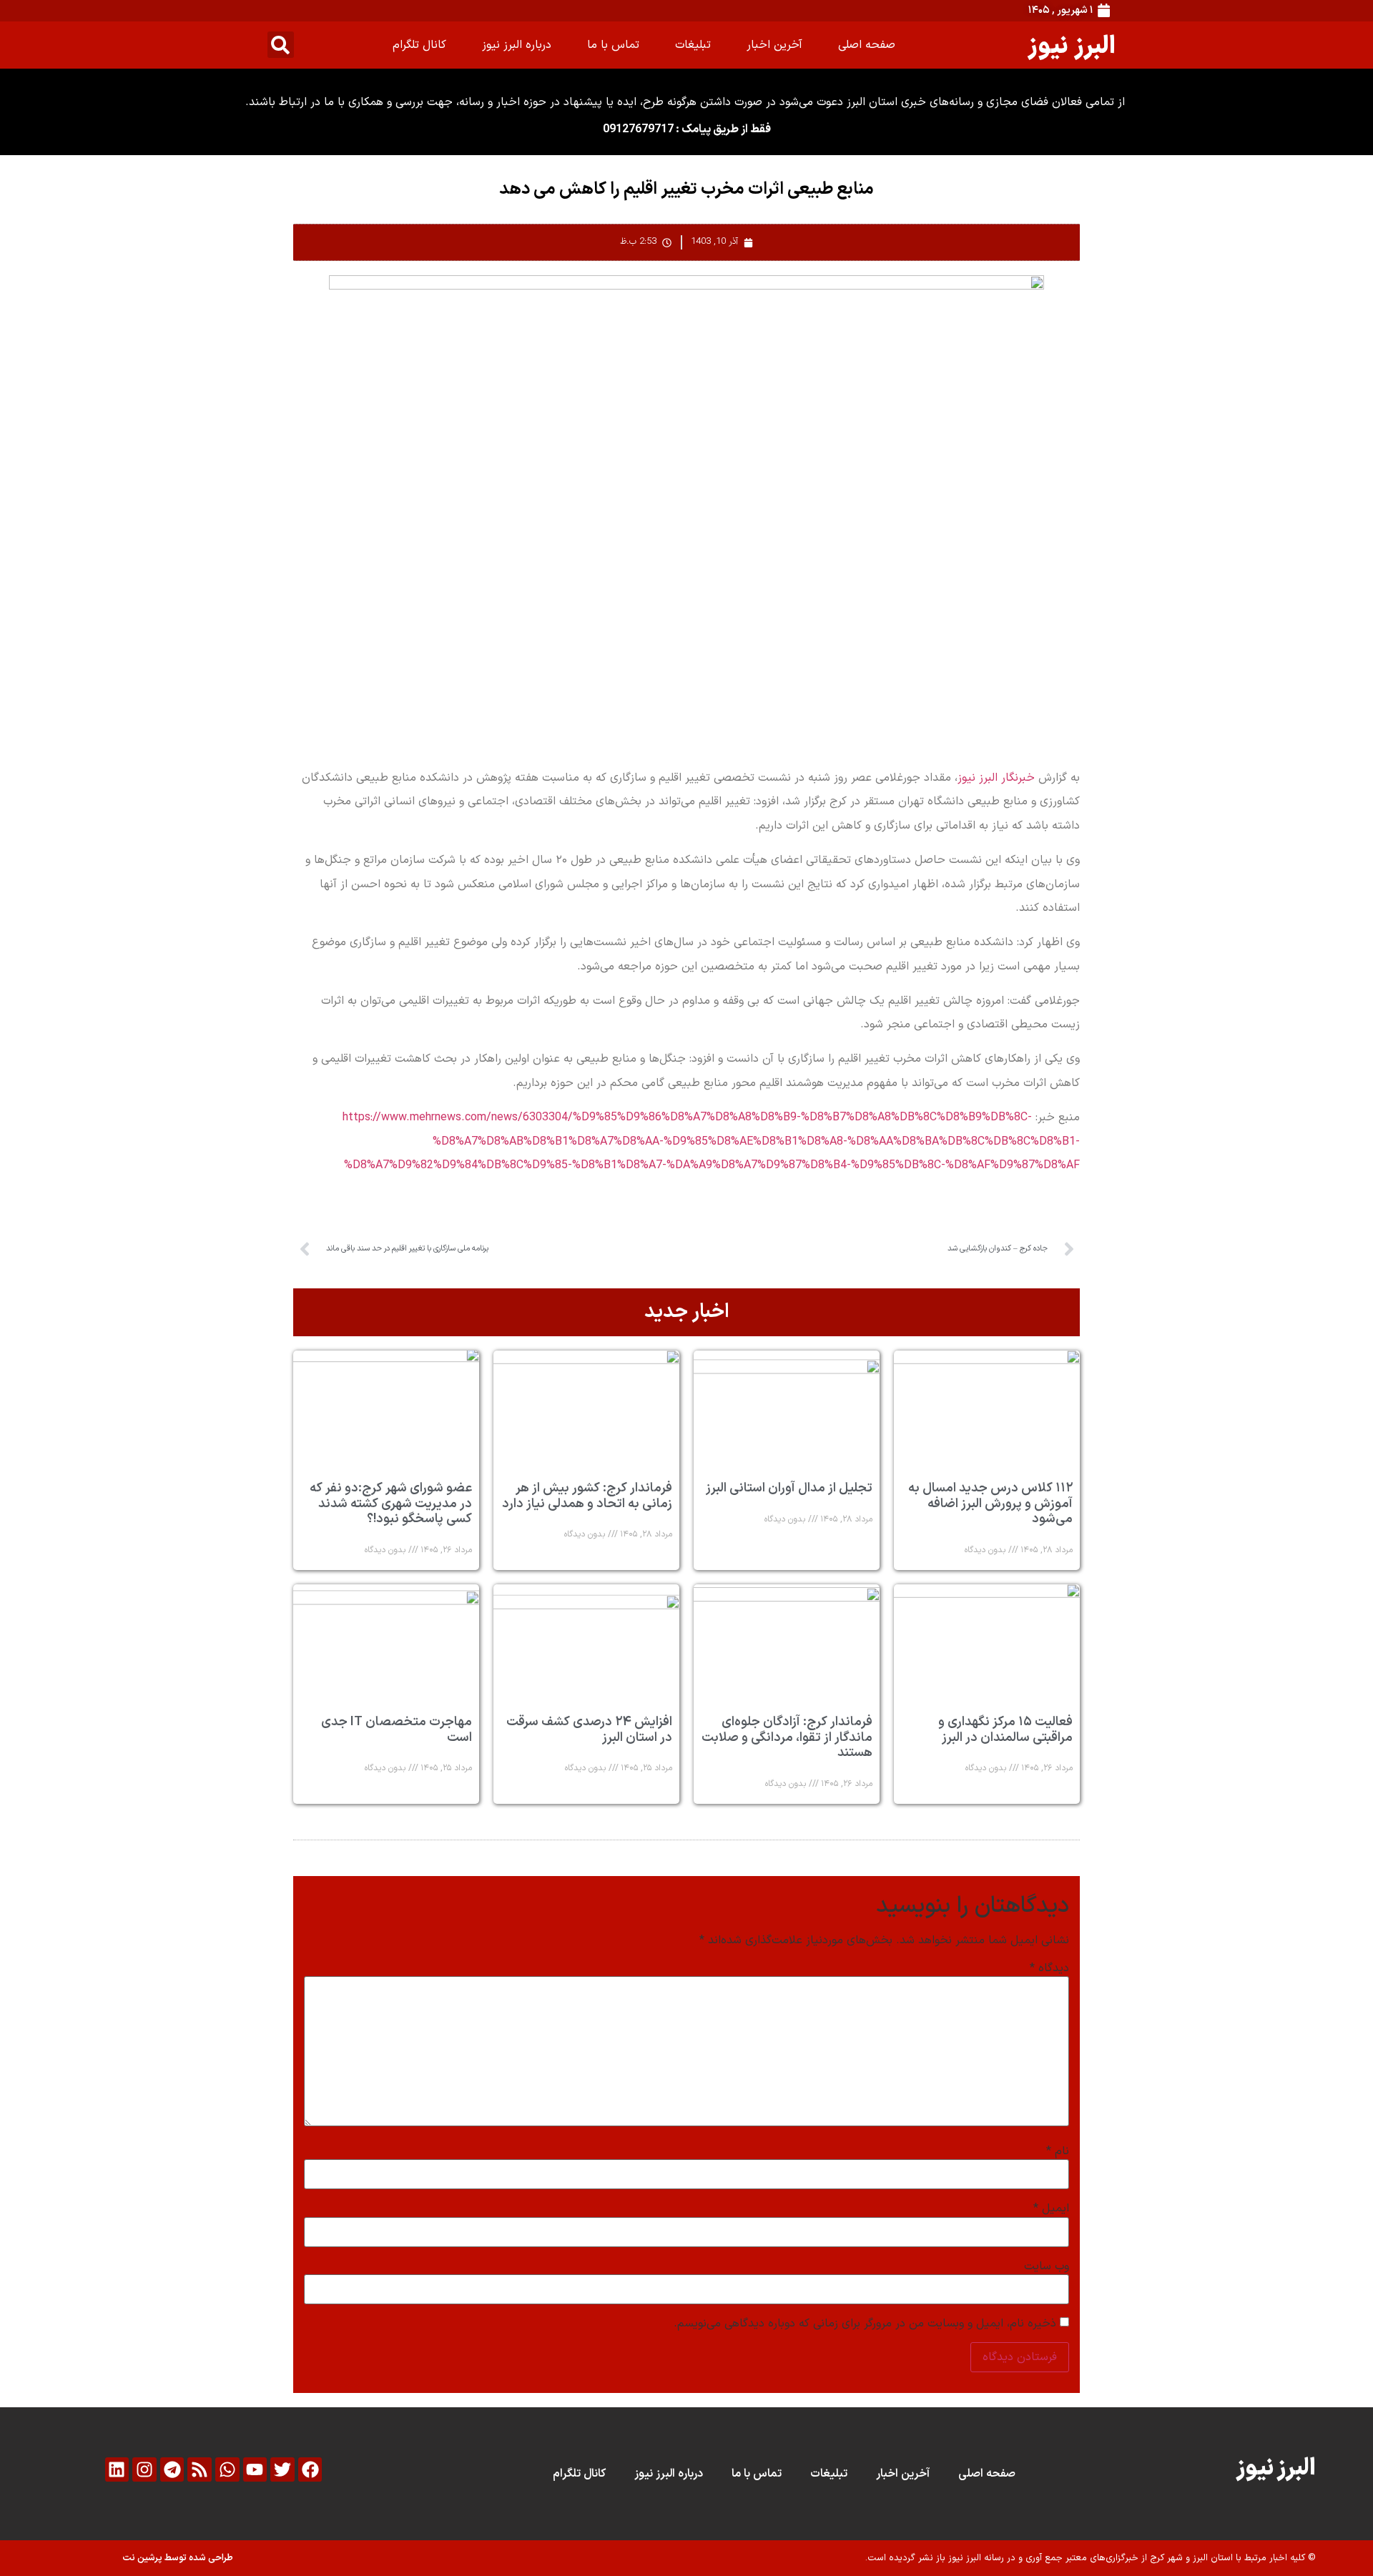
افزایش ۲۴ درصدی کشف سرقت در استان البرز (589, 1730)
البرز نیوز (1072, 45)
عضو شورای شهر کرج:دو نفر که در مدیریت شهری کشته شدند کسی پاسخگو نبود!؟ (391, 1504)
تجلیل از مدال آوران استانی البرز (789, 1488)
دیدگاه (1049, 1968)
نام (1058, 2151)
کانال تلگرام (419, 45)
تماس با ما (613, 45)
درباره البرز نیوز (517, 45)
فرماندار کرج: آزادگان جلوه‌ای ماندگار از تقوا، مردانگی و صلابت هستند (787, 1737)
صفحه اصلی (867, 45)
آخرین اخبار (774, 45)
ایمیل (1051, 2209)
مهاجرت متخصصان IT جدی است (397, 1730)
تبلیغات (693, 45)
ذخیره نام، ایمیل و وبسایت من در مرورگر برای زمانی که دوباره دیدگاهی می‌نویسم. (865, 2324)
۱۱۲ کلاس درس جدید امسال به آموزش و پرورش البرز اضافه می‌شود (990, 1504)
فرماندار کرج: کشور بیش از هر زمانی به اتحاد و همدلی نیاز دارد (587, 1496)
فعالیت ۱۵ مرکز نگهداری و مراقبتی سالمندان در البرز (1005, 1730)
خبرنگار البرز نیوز (996, 778)
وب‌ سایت (1047, 2266)
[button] (281, 45)
